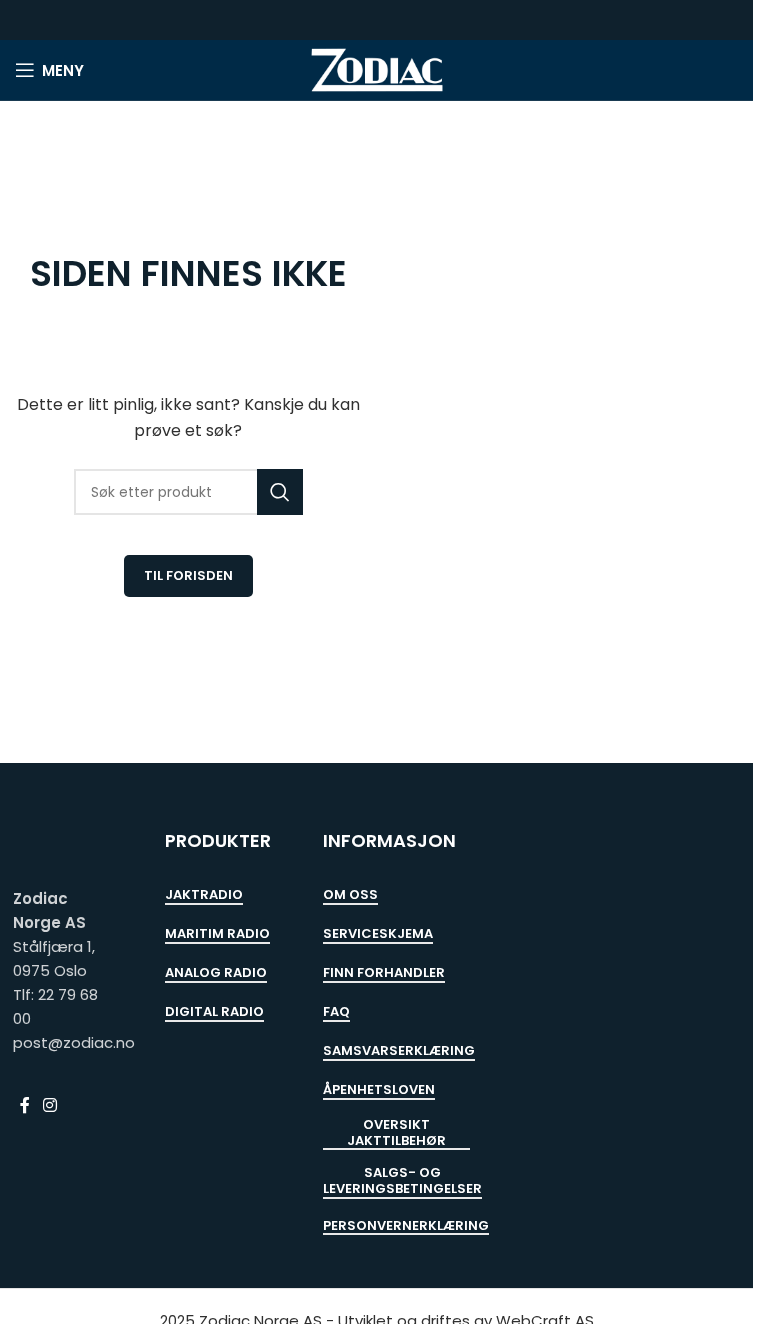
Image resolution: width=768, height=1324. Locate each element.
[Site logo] (377, 68)
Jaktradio (204, 895)
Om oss (350, 895)
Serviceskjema (378, 934)
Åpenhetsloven (379, 1090)
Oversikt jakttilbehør (396, 1133)
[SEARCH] (280, 492)
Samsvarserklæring (399, 1051)
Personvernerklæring (406, 1226)
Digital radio (214, 1012)
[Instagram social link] (50, 1105)
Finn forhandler (384, 973)
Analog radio (216, 973)
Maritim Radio (217, 934)
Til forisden (188, 575)
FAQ (336, 1012)
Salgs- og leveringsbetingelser (402, 1181)
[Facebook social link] (25, 1105)
